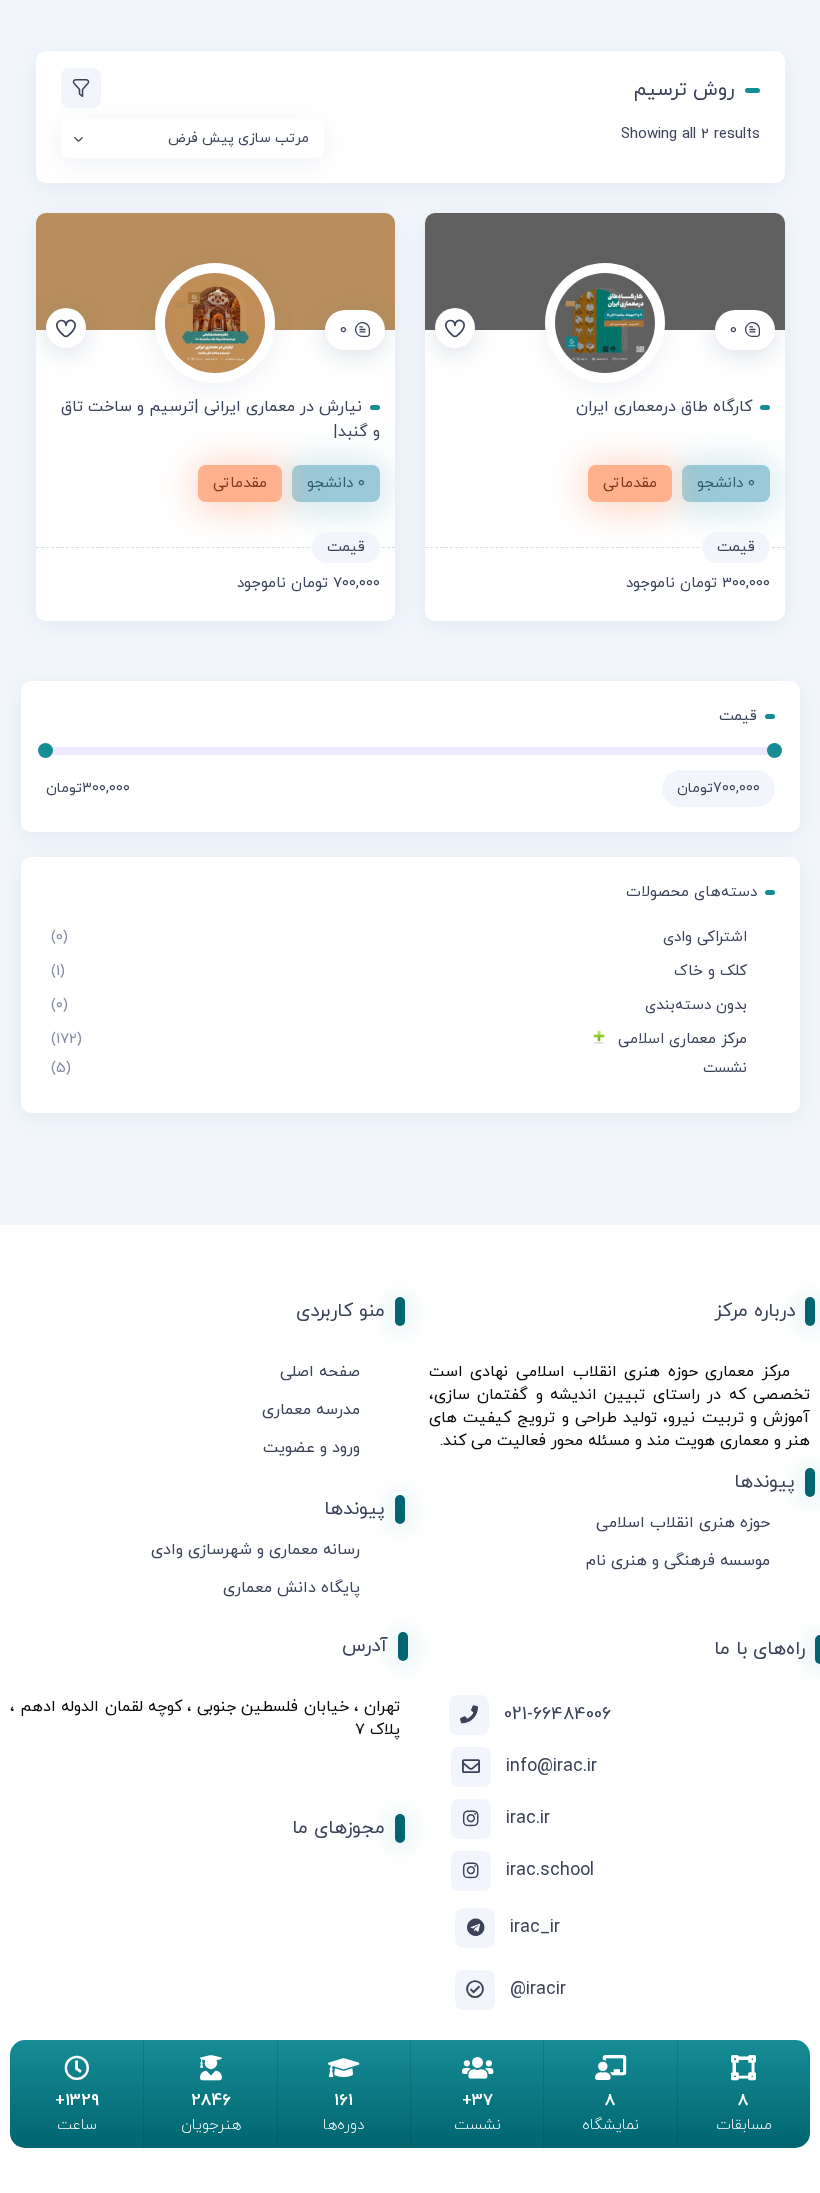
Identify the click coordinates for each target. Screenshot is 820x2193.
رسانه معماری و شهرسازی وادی (255, 1550)
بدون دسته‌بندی (696, 1005)
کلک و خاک (710, 971)
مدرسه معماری (311, 1410)
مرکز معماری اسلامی (682, 1039)
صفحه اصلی (320, 1372)
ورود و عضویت (311, 1448)
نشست (725, 1068)
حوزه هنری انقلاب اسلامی (683, 1523)
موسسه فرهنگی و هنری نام (678, 1561)
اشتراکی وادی (705, 937)
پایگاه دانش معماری (291, 1588)
